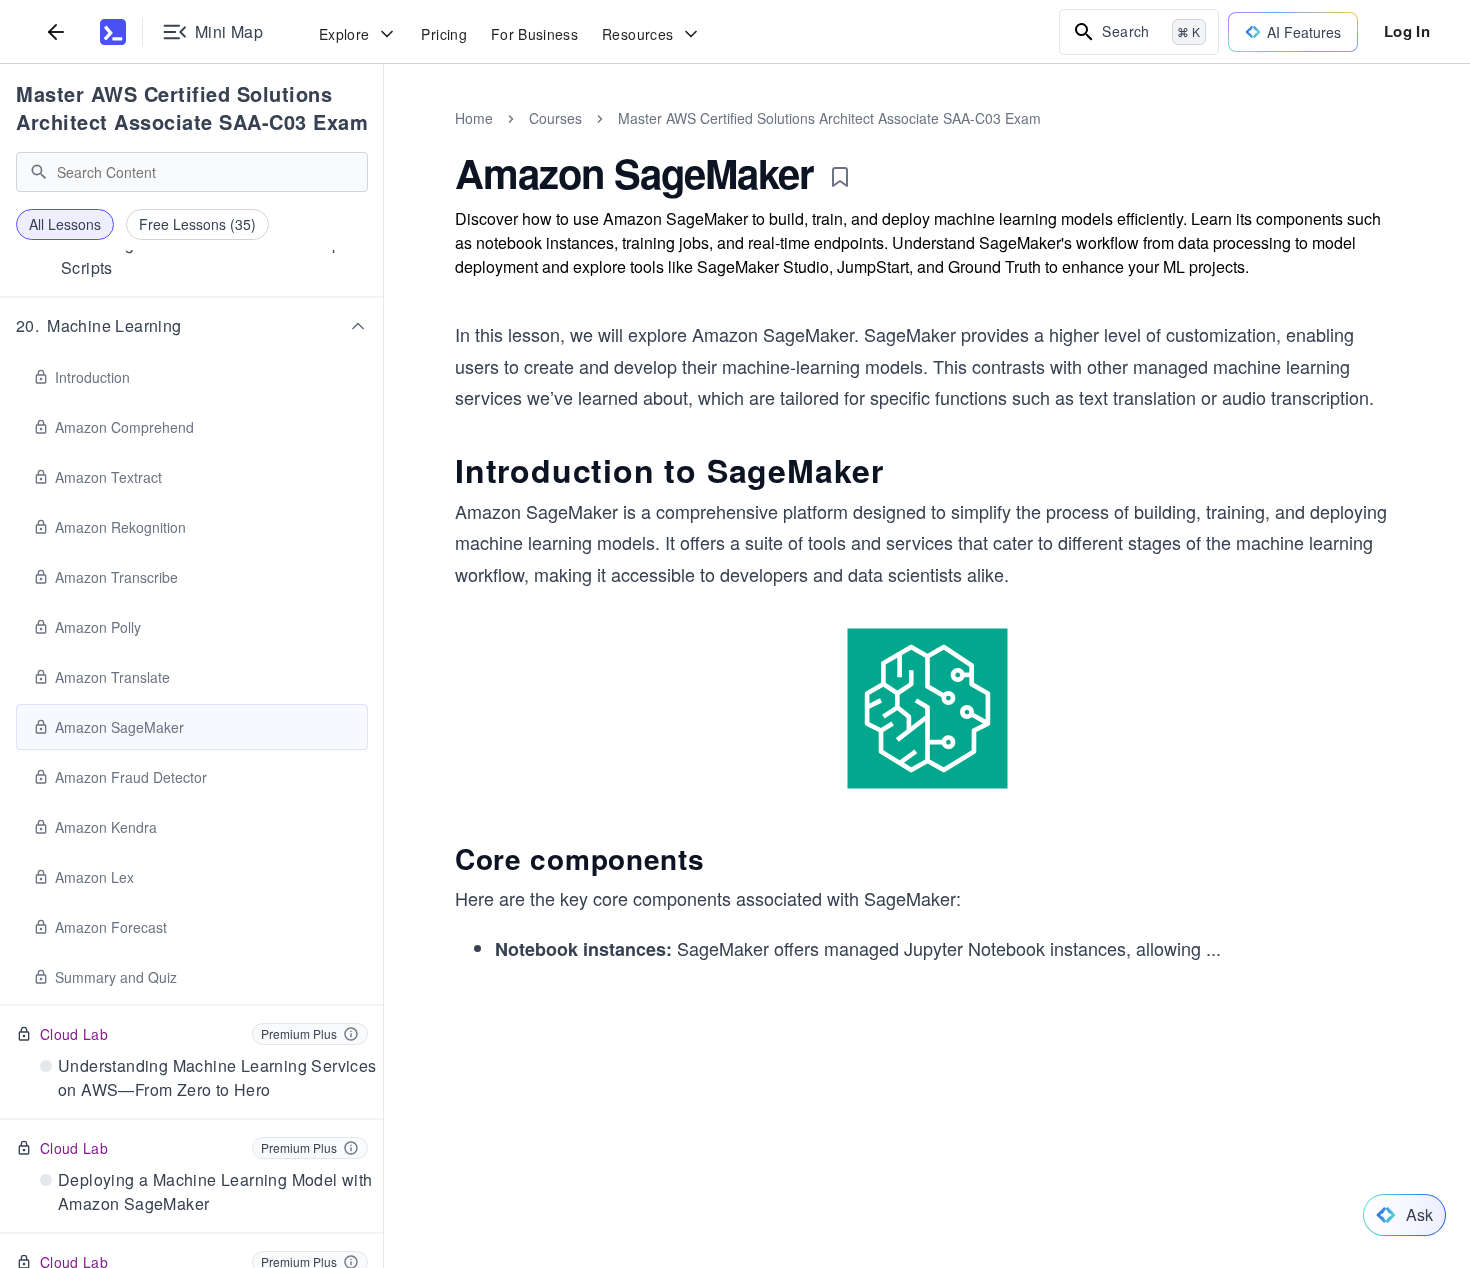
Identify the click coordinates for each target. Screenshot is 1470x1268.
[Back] (56, 31)
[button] (192, 326)
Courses (555, 118)
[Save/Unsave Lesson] (840, 177)
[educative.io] (113, 32)
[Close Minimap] (384, 140)
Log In (1407, 31)
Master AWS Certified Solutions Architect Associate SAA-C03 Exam (192, 107)
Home (474, 118)
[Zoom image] (927, 708)
